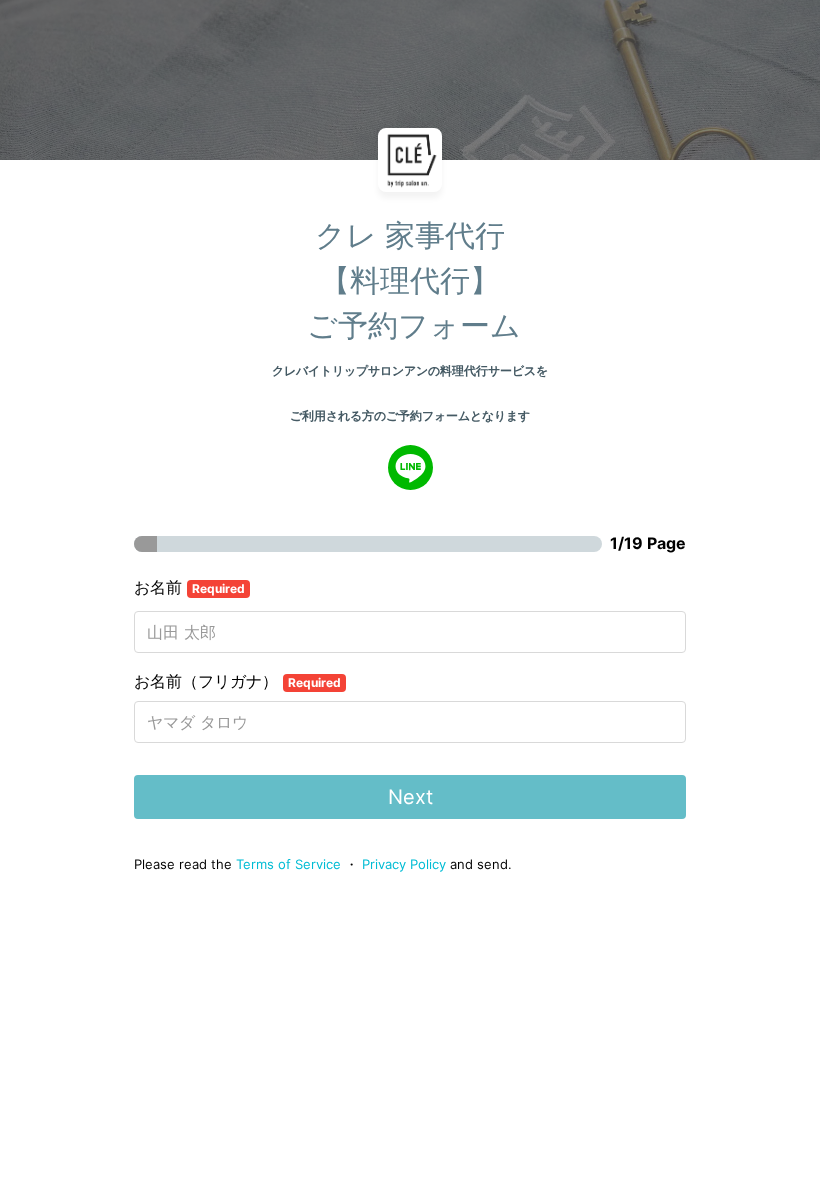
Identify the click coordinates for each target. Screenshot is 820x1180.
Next (410, 797)
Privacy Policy (404, 864)
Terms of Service (288, 864)
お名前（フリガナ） (237, 681)
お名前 (189, 587)
